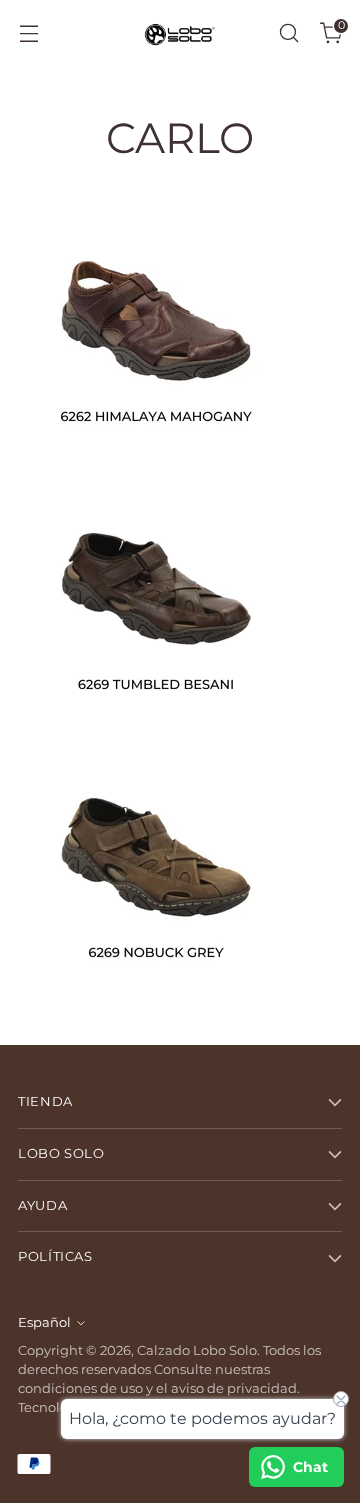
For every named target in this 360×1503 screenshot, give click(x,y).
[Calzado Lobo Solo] (180, 33)
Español (44, 1322)
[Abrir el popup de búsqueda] (288, 33)
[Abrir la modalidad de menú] (28, 33)
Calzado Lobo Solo (197, 1350)
